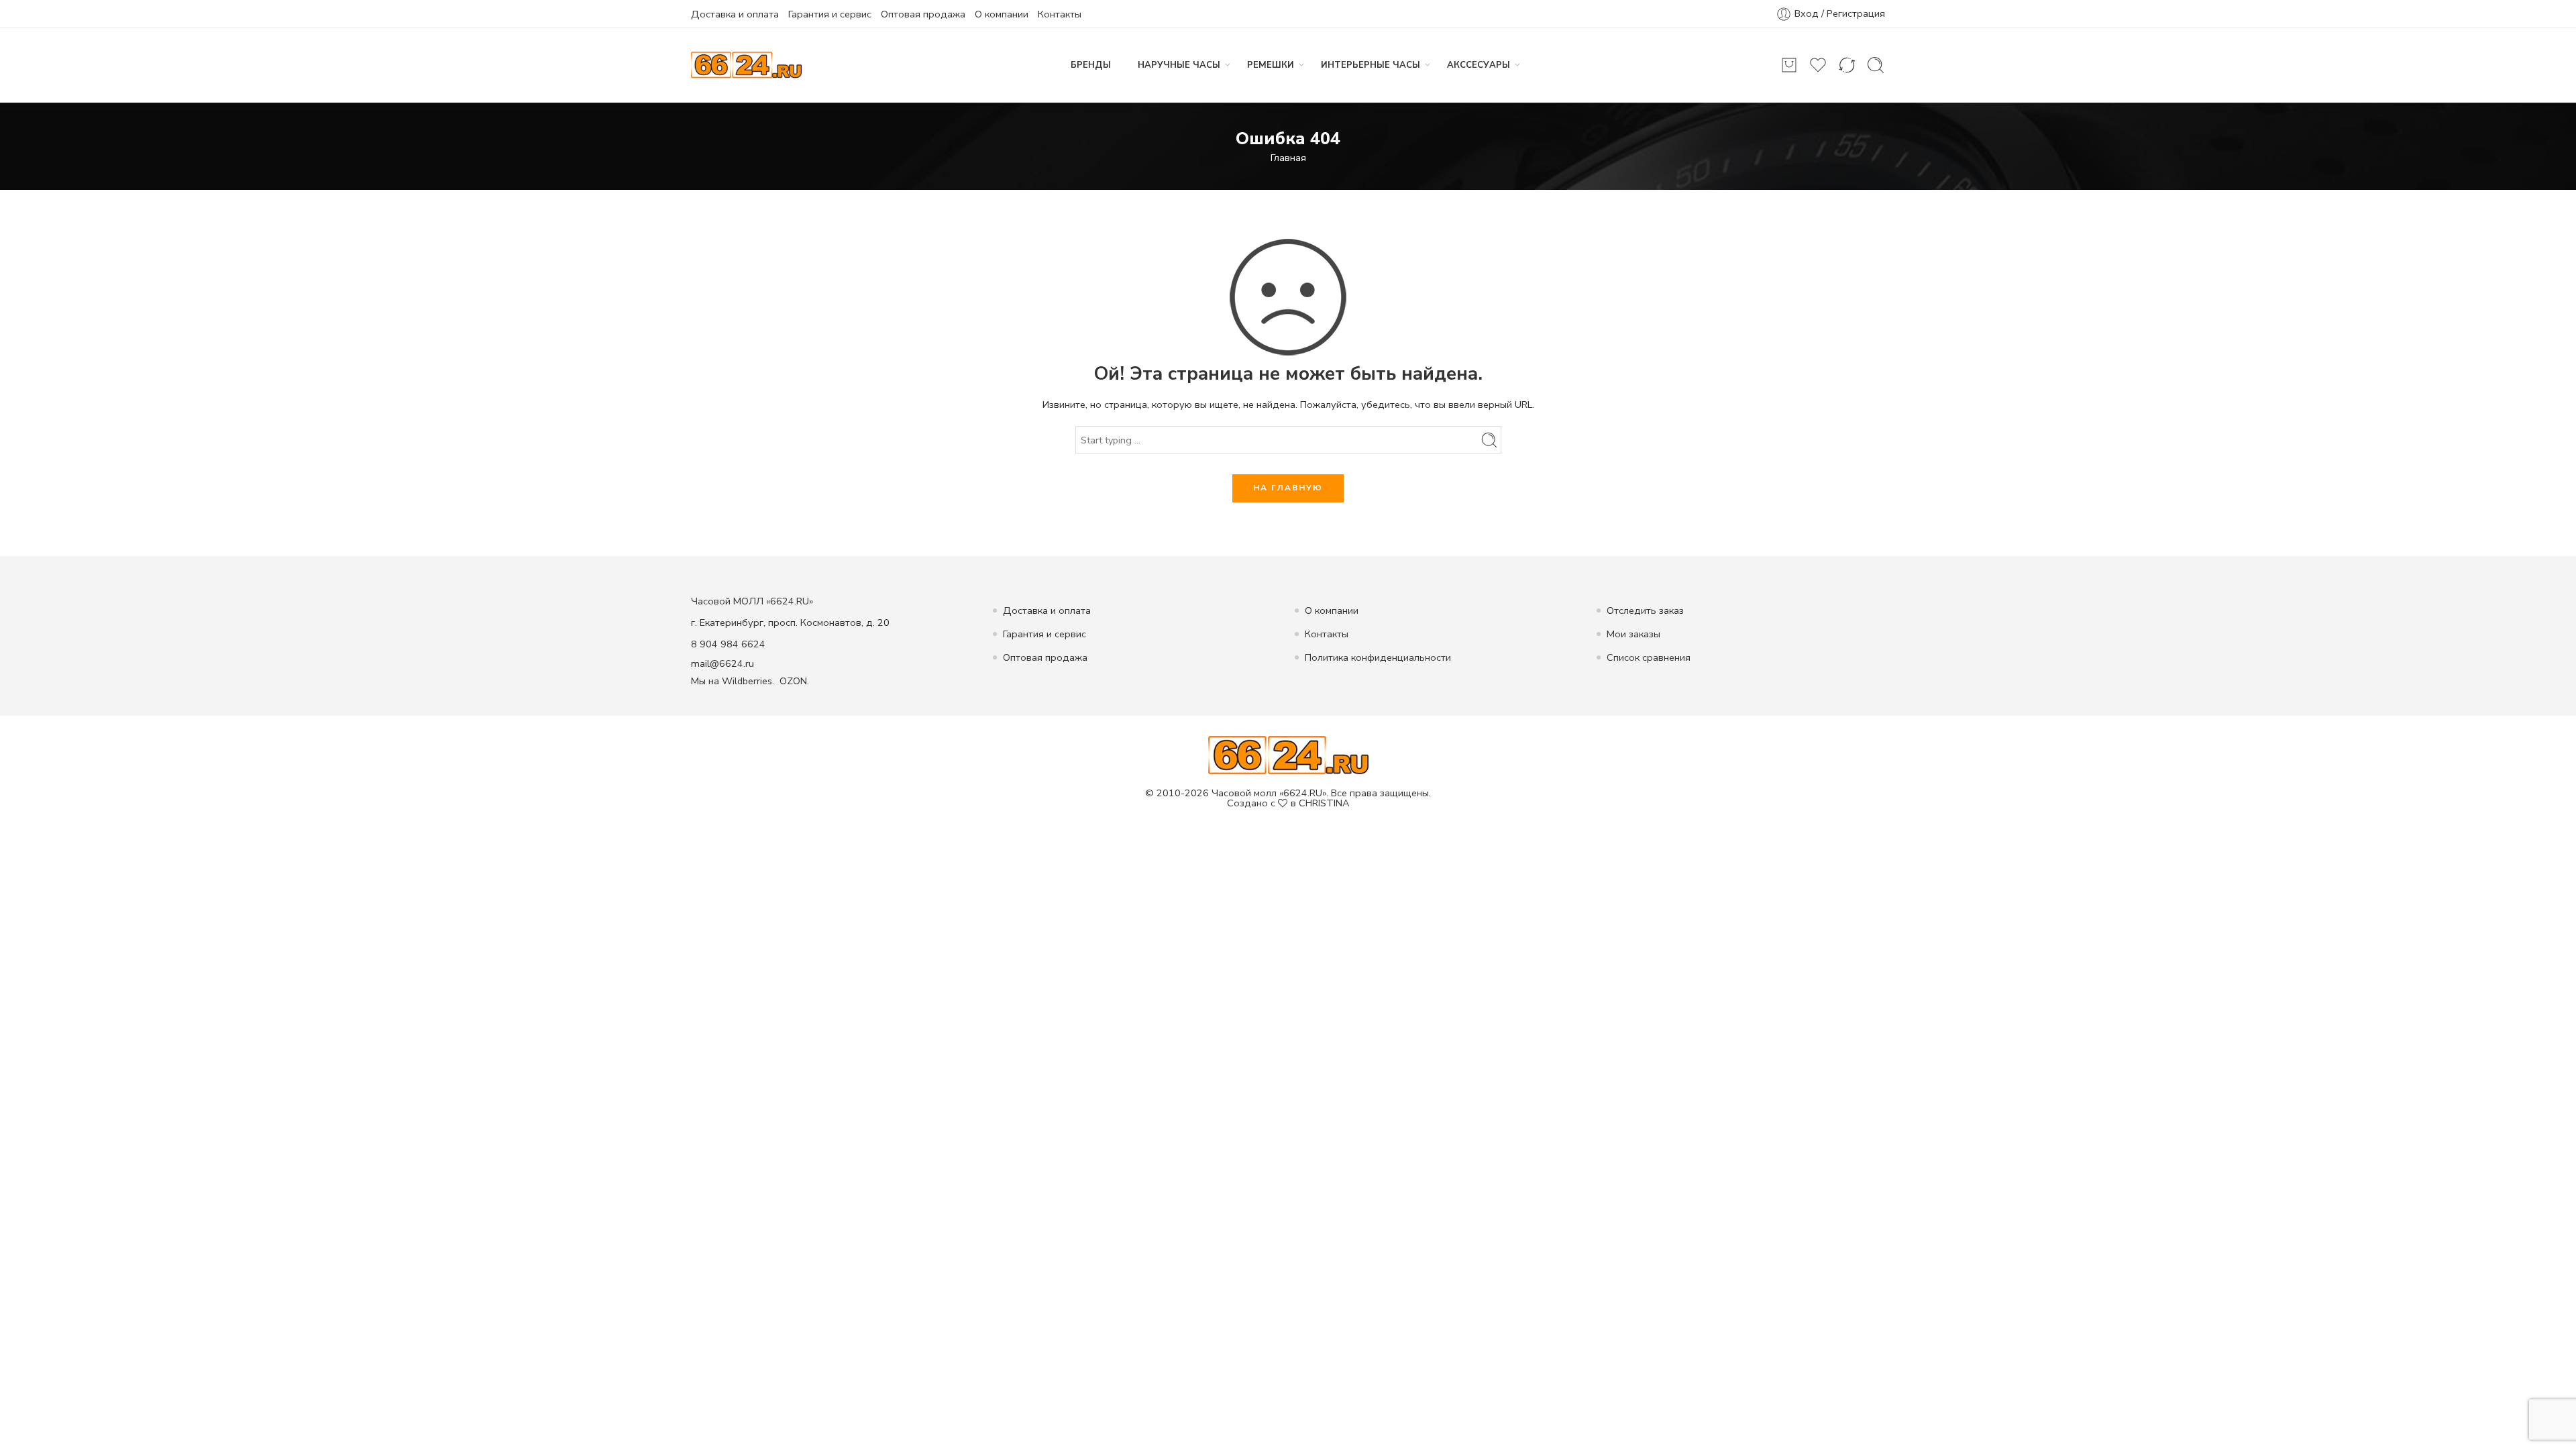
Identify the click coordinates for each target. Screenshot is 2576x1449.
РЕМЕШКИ (1271, 65)
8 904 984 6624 (728, 644)
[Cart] (1789, 65)
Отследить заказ (1645, 610)
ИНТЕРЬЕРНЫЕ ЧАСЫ (1371, 65)
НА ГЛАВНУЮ (1288, 488)
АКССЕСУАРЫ (1479, 65)
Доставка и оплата (735, 14)
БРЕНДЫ (1091, 65)
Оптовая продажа (923, 14)
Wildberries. (748, 681)
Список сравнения (1649, 657)
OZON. (794, 681)
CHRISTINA (1324, 803)
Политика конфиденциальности (1378, 657)
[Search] (1876, 65)
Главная (1288, 158)
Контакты (1060, 14)
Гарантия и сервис (830, 14)
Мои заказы (1633, 634)
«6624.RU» (1303, 793)
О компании (1002, 14)
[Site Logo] (1288, 755)
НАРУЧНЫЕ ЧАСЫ (1179, 65)
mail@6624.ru (722, 663)
